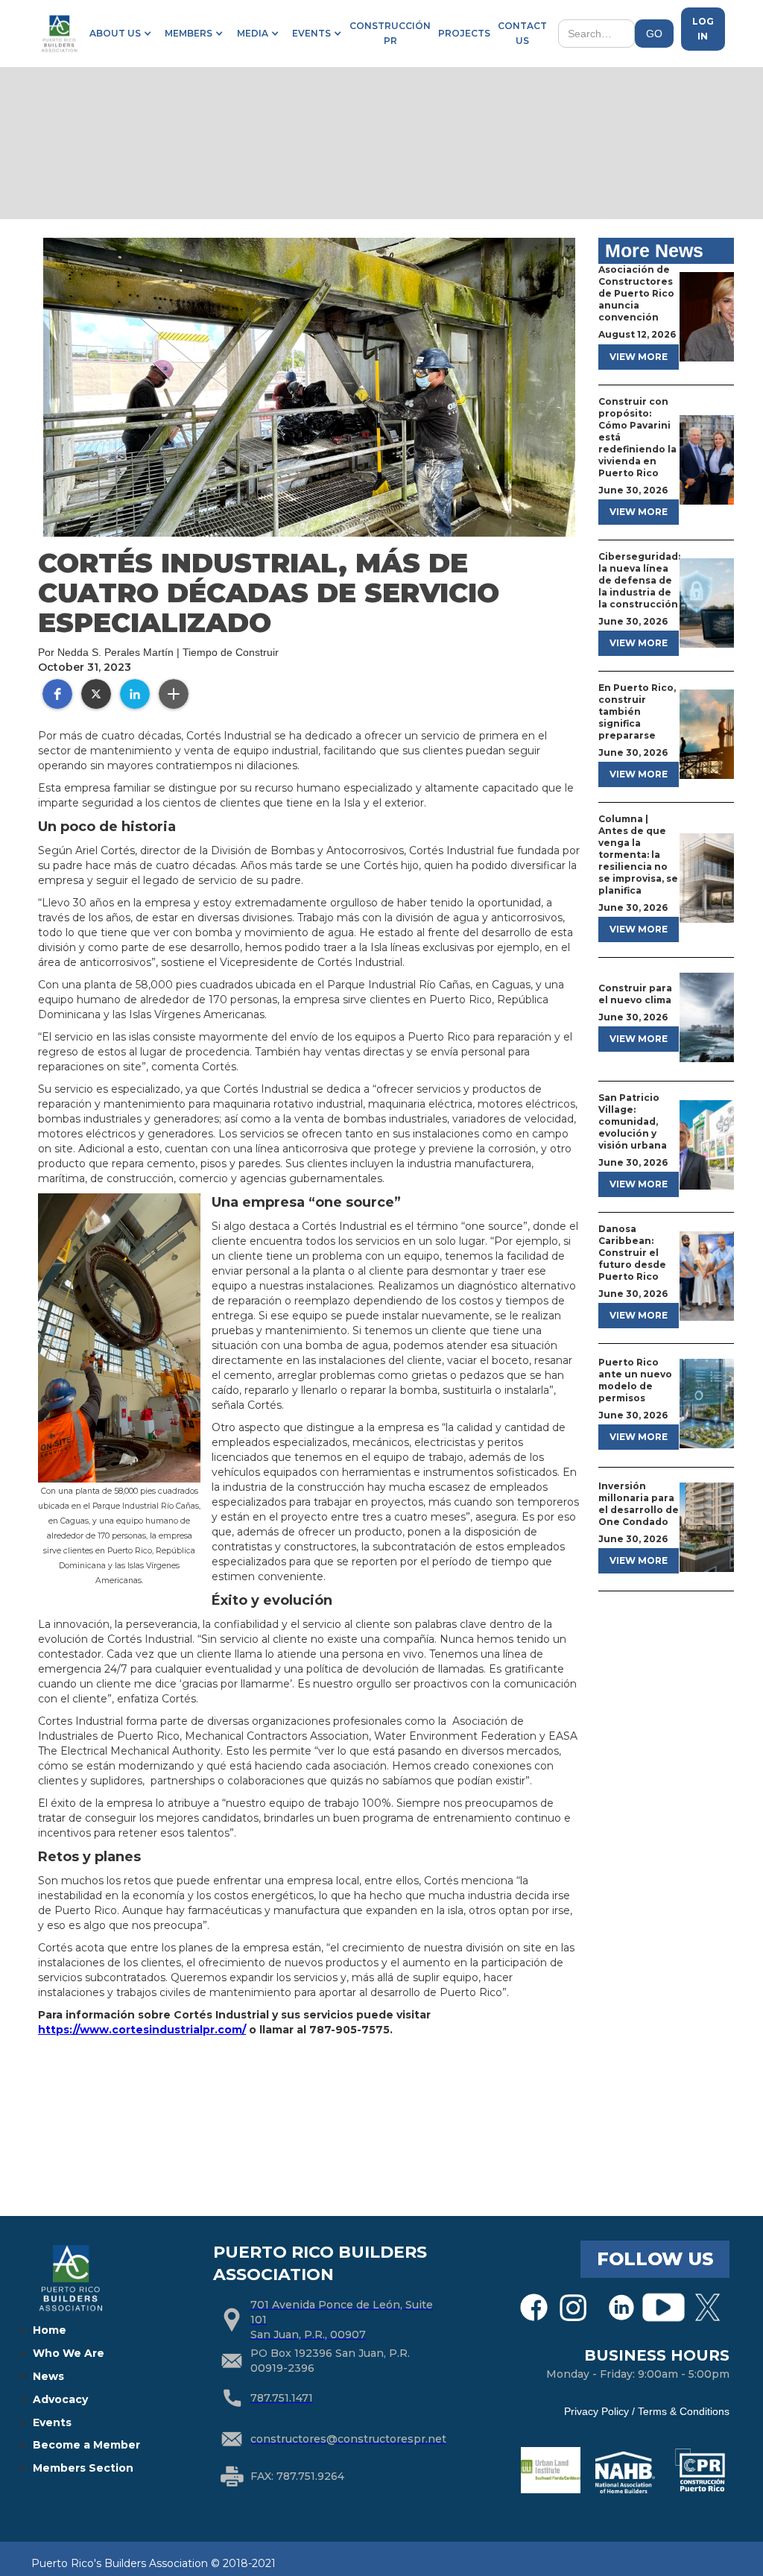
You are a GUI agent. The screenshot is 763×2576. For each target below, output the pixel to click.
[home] (59, 34)
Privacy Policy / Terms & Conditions (647, 2411)
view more (639, 357)
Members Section (83, 2468)
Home (50, 2330)
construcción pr (390, 33)
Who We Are (69, 2353)
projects (464, 33)
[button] (118, 34)
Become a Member (86, 2445)
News (48, 2376)
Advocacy (60, 2399)
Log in (703, 29)
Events (52, 2422)
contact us (522, 33)
